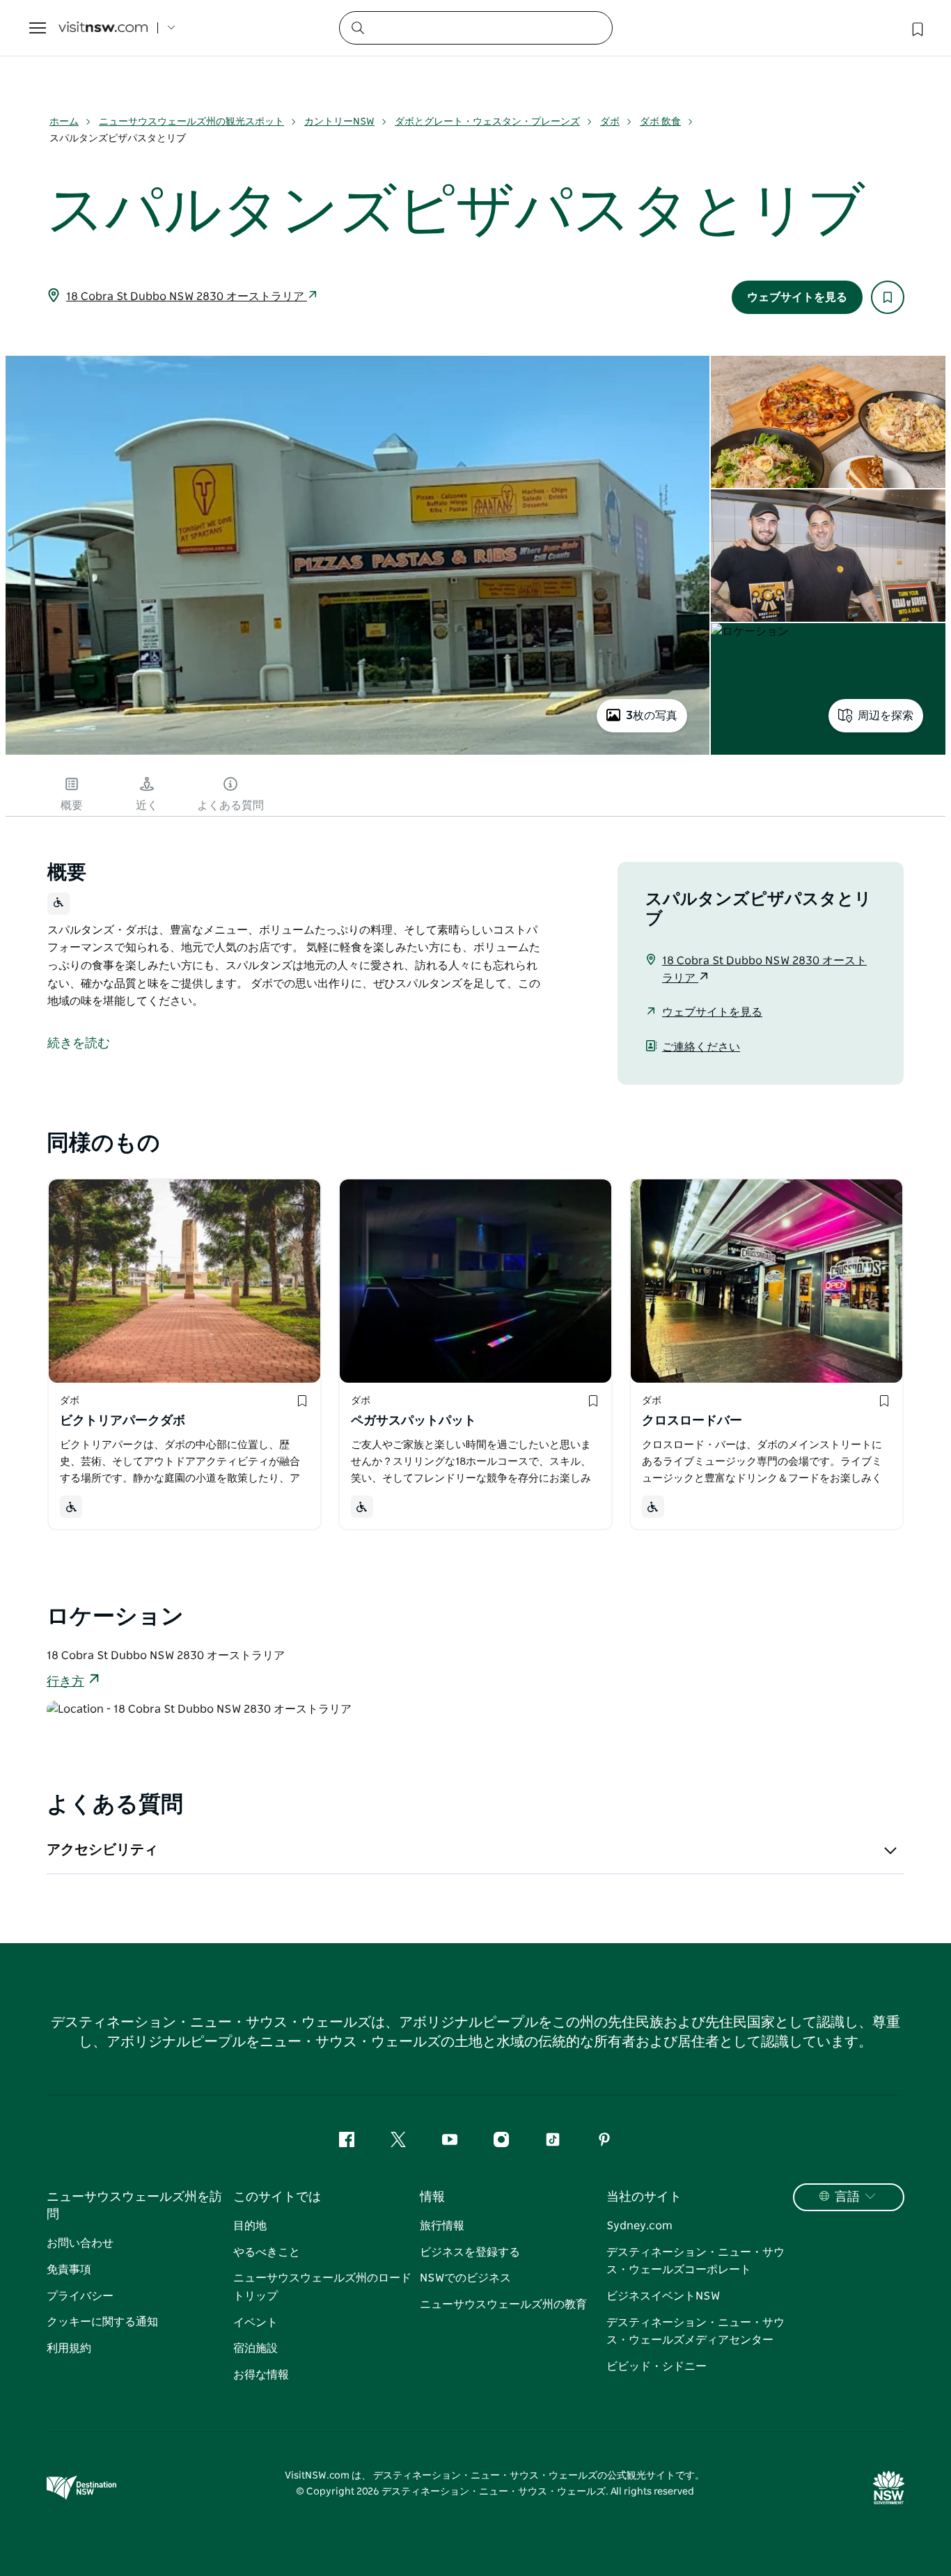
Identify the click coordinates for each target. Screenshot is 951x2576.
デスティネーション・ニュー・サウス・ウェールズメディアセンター (695, 2332)
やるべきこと (267, 2252)
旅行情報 (442, 2226)
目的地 (250, 2226)
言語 (847, 2197)
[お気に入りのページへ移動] (916, 28)
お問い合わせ (80, 2243)
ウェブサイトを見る (797, 297)
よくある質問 (230, 806)
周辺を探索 (886, 716)
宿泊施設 (256, 2348)
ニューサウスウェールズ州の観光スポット (191, 122)
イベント (256, 2323)
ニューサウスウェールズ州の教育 (503, 2304)
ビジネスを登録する (470, 2252)
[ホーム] (103, 28)
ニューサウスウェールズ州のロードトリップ (322, 2287)
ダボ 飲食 (660, 122)
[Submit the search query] (357, 27)
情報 (432, 2197)
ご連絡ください (701, 1047)
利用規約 (69, 2348)
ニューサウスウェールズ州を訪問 (134, 2206)
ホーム (64, 122)
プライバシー (80, 2296)
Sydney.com (639, 2226)
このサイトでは (277, 2197)
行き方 (65, 1682)
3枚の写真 (652, 716)
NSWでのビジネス (465, 2278)
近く (147, 806)
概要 (72, 806)
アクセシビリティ (102, 1850)
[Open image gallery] (357, 753)
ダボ (610, 122)
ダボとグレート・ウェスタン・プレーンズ (487, 122)
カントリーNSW (339, 122)
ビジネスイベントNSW (663, 2296)
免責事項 (69, 2270)
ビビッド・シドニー (657, 2366)
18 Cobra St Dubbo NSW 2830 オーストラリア (187, 297)
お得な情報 (261, 2375)
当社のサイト (644, 2197)
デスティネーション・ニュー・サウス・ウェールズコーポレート (695, 2261)
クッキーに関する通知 (102, 2322)
